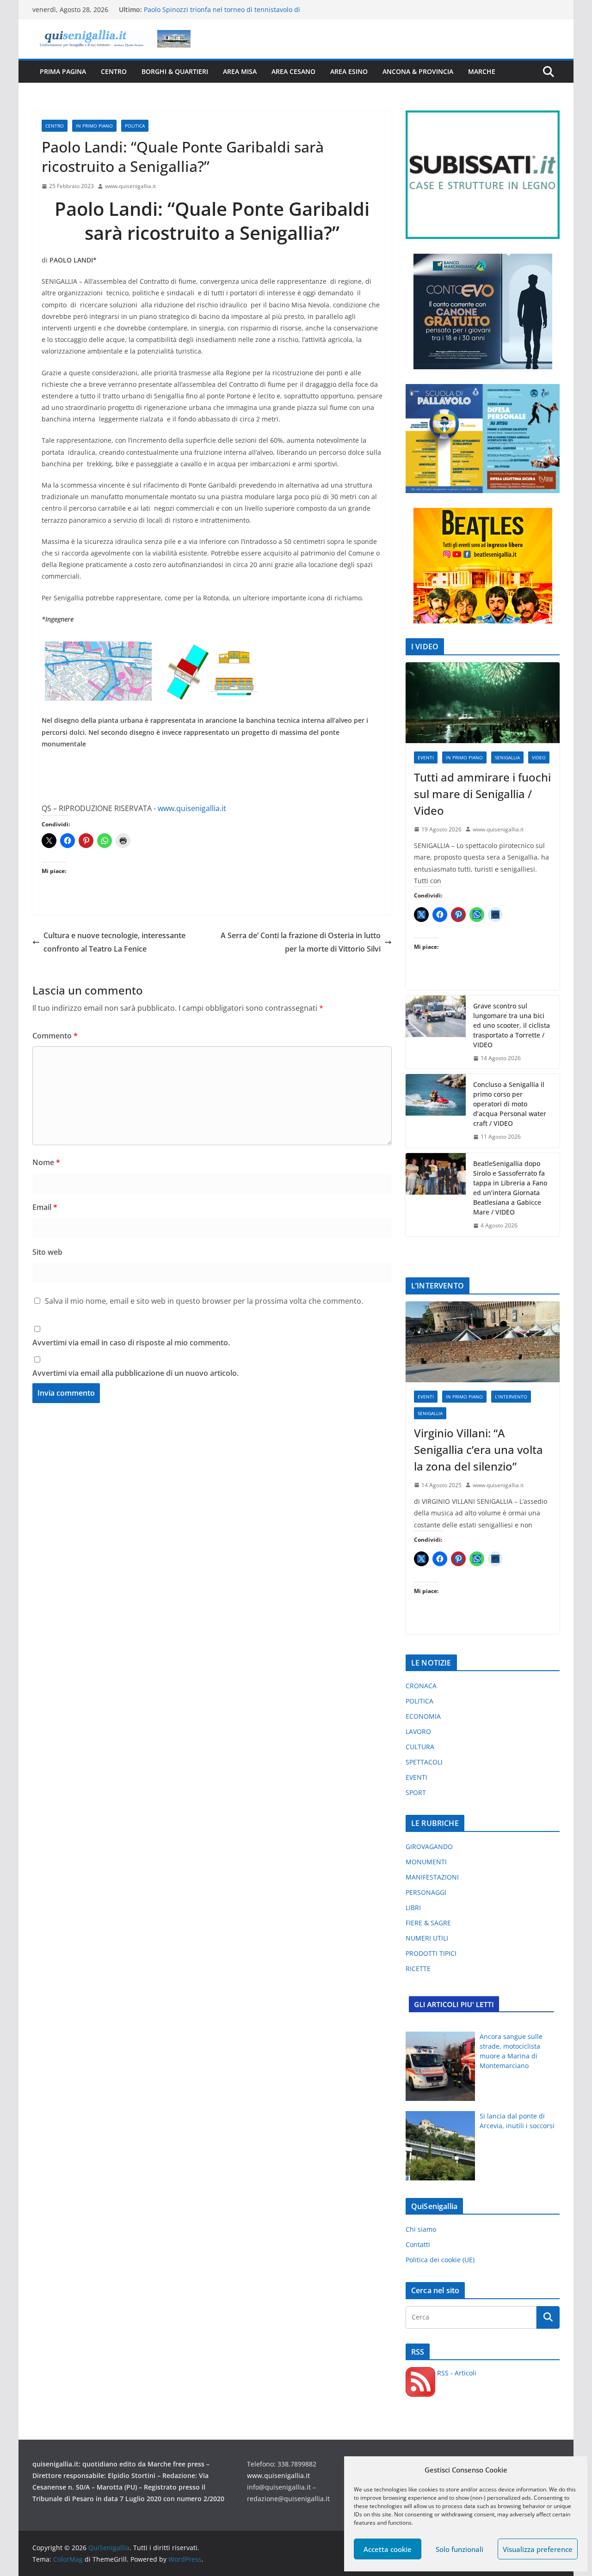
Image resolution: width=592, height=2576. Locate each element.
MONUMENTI (426, 1862)
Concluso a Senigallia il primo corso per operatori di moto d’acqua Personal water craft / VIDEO (510, 1104)
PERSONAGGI (426, 1892)
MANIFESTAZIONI (432, 1877)
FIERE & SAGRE (428, 1923)
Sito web (47, 1252)
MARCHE (482, 71)
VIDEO (539, 757)
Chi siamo (421, 2229)
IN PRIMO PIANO (94, 126)
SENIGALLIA (507, 757)
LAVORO (418, 1731)
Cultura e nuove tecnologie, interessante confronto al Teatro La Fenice (114, 942)
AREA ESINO (349, 71)
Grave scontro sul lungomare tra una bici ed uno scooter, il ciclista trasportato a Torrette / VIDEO (512, 1025)
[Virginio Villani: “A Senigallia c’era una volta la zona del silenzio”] (483, 1342)
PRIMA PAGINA (63, 71)
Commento (55, 1036)
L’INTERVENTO (511, 1397)
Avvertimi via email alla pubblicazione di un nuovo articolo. (136, 1373)
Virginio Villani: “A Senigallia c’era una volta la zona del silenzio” (478, 1450)
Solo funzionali (459, 2549)
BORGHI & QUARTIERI (175, 71)
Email (45, 1207)
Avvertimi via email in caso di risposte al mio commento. (131, 1343)
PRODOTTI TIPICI (431, 1953)
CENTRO (114, 71)
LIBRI (413, 1908)
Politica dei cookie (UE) (440, 2260)
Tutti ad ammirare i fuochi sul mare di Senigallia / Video (482, 794)
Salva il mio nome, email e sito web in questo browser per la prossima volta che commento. (204, 1301)
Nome (46, 1162)
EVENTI (426, 757)
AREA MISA (240, 71)
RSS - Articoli (456, 2373)
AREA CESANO (293, 71)
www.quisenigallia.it (130, 186)
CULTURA (420, 1747)
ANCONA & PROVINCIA (418, 71)
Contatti (418, 2244)
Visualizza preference (538, 2549)
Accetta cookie (388, 2549)
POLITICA (135, 126)
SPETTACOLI (424, 1762)
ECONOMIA (423, 1716)
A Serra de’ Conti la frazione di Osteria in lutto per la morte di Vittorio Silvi (301, 942)
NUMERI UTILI (427, 1938)
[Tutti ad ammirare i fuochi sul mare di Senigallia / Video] (483, 703)
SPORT (416, 1792)
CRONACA (421, 1686)
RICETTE (418, 1969)
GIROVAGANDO (429, 1847)
